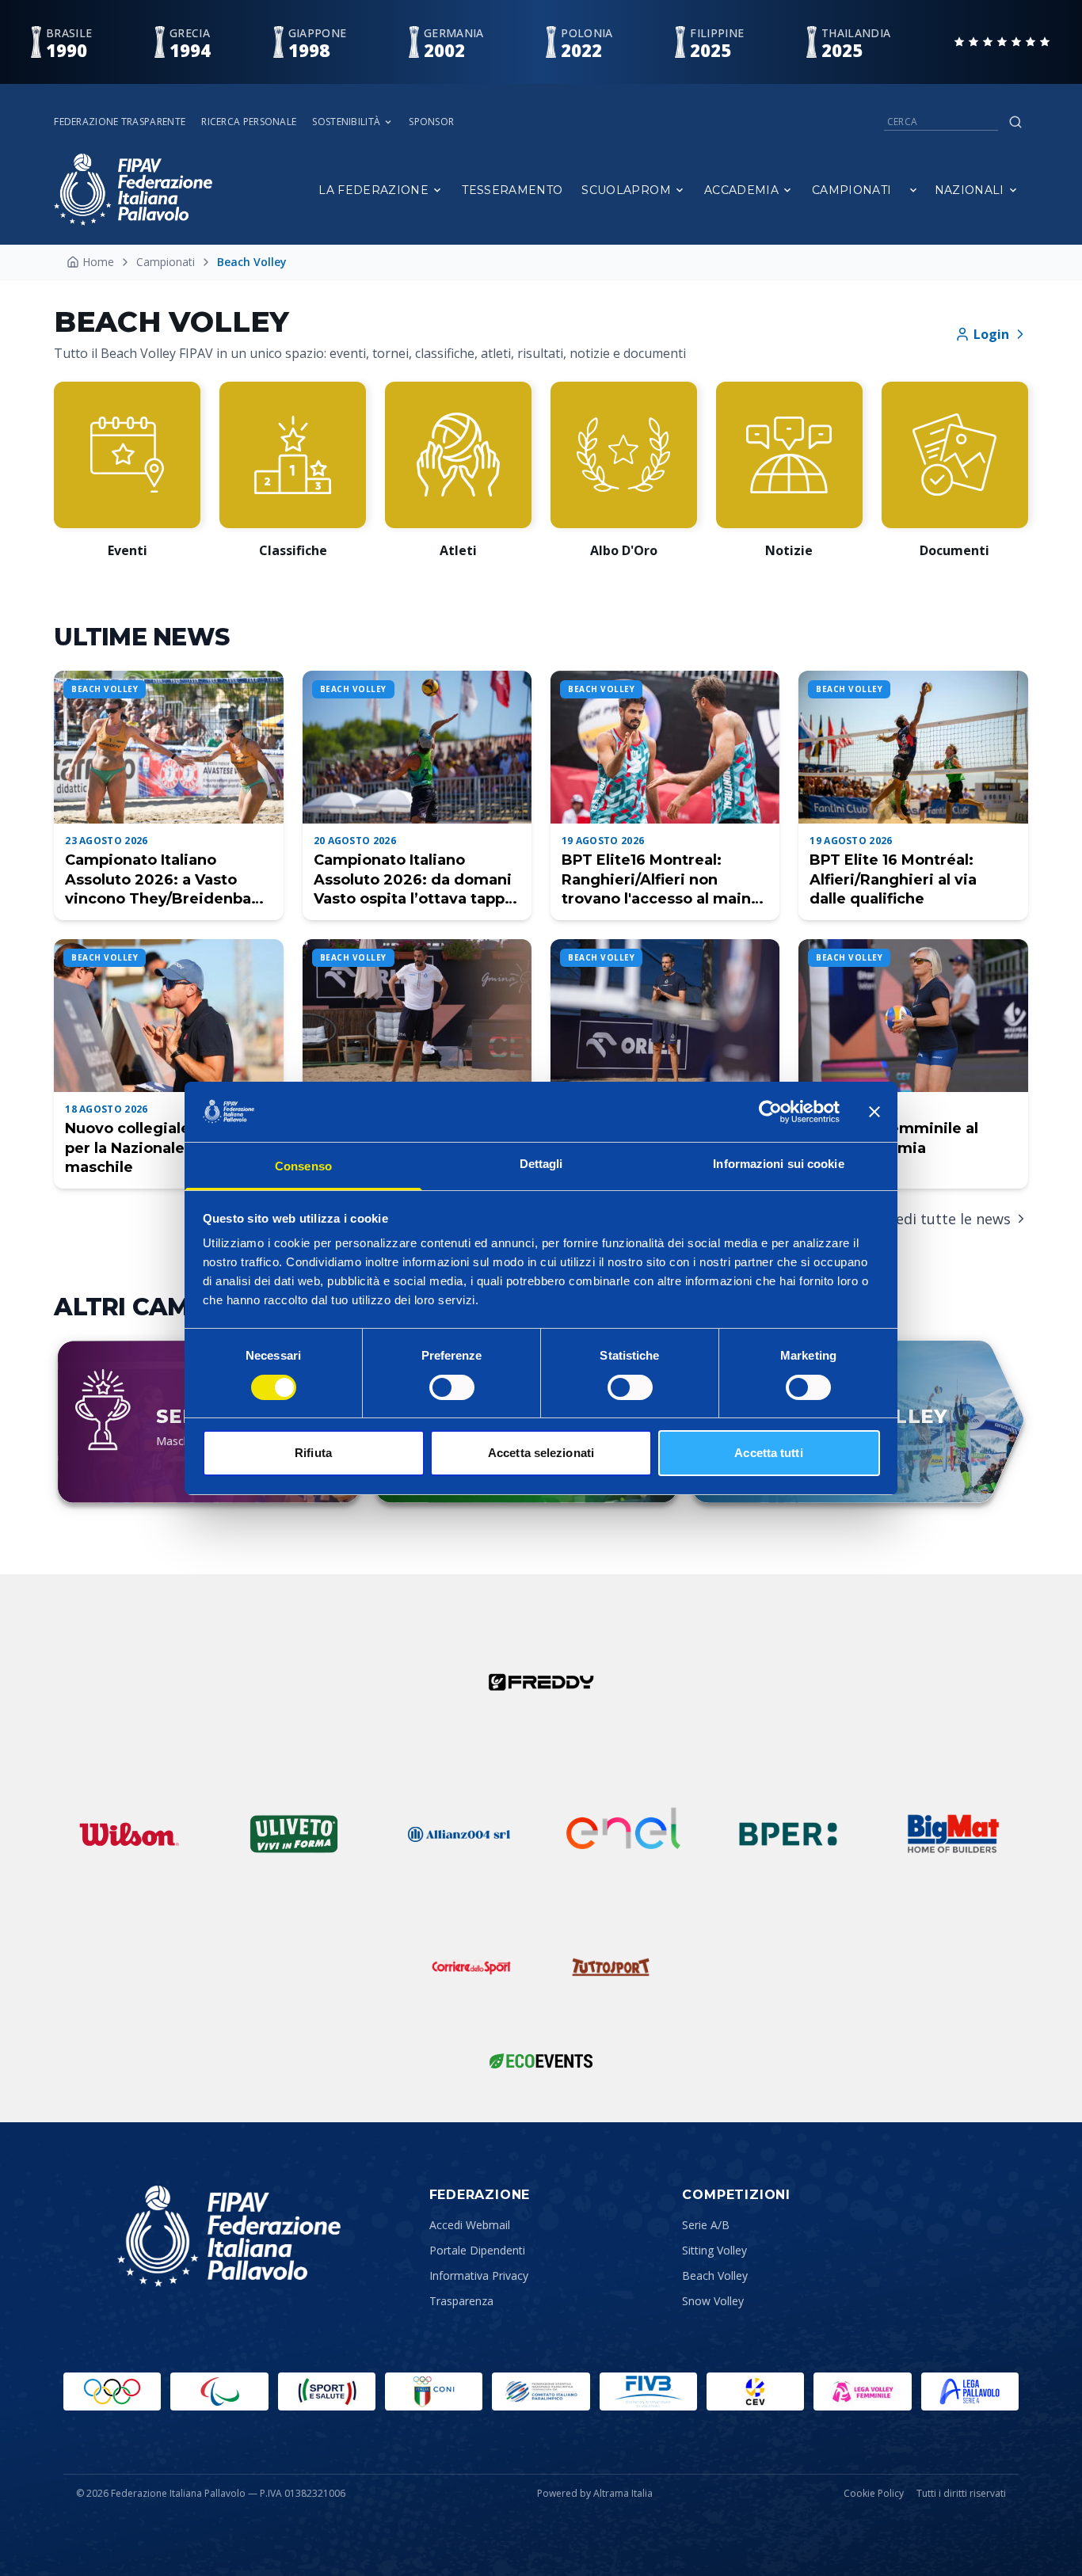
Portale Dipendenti (477, 2250)
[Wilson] (129, 1834)
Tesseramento (512, 190)
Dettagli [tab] (541, 1164)
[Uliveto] (294, 1834)
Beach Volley (715, 2275)
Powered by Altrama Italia (595, 2493)
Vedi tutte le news (949, 1219)
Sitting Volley (714, 2250)
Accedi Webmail (470, 2225)
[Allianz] (459, 1834)
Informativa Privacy (479, 2275)
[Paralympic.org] (219, 2391)
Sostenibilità (346, 122)
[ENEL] (623, 1834)
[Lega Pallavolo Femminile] (862, 2391)
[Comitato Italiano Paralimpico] (541, 2391)
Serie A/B (706, 2225)
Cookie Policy (874, 2494)
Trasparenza (461, 2301)
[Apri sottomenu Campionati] (913, 190)
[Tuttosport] (611, 1967)
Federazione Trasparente (120, 122)
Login (991, 334)
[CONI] (434, 2391)
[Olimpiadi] (112, 2391)
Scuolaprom (626, 190)
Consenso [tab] (303, 1166)
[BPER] (788, 1834)
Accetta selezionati (541, 1453)
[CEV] (755, 2391)
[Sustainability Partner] (541, 2060)
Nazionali (970, 190)
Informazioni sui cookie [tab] (778, 1164)
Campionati (852, 190)
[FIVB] (648, 2391)
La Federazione (373, 190)
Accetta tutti (768, 1453)
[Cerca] (1015, 122)
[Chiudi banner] (874, 1112)
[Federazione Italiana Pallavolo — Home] (133, 190)
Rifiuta (313, 1453)
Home (98, 262)
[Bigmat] (953, 1834)
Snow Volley (713, 2301)
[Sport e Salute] (327, 2391)
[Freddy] (541, 1682)
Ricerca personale (249, 122)
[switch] (452, 1387)
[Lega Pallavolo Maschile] (970, 2391)
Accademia (741, 190)
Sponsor (431, 122)
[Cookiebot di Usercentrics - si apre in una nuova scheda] (770, 1112)
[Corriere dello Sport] (471, 1967)
